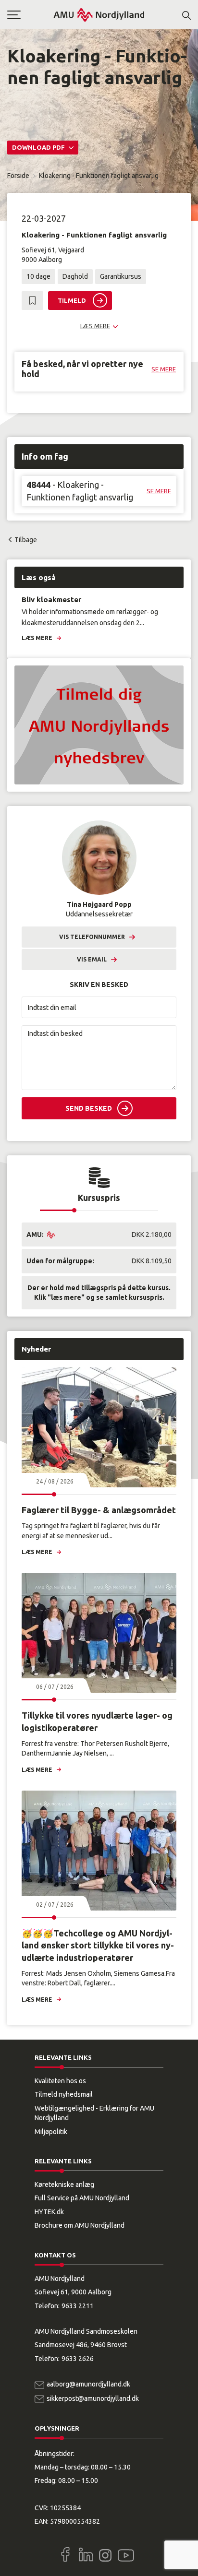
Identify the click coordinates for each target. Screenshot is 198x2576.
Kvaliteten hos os (60, 2081)
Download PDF (39, 147)
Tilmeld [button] (72, 300)
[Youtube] (126, 2553)
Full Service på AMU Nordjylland (82, 2198)
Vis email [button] (92, 959)
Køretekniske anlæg (64, 2184)
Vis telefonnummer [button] (92, 937)
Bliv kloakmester (51, 599)
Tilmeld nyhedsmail (64, 2094)
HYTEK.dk (49, 2212)
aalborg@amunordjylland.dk (88, 2384)
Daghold (75, 276)
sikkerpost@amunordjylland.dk (93, 2398)
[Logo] (99, 15)
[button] (30, 15)
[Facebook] (65, 2554)
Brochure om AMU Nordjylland (80, 2225)
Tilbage (26, 540)
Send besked (89, 1108)
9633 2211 (78, 2306)
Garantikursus (121, 276)
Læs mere (37, 638)
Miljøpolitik (51, 2132)
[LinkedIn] (86, 2554)
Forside (18, 176)
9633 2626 (78, 2359)
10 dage (38, 276)
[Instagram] (105, 2555)
